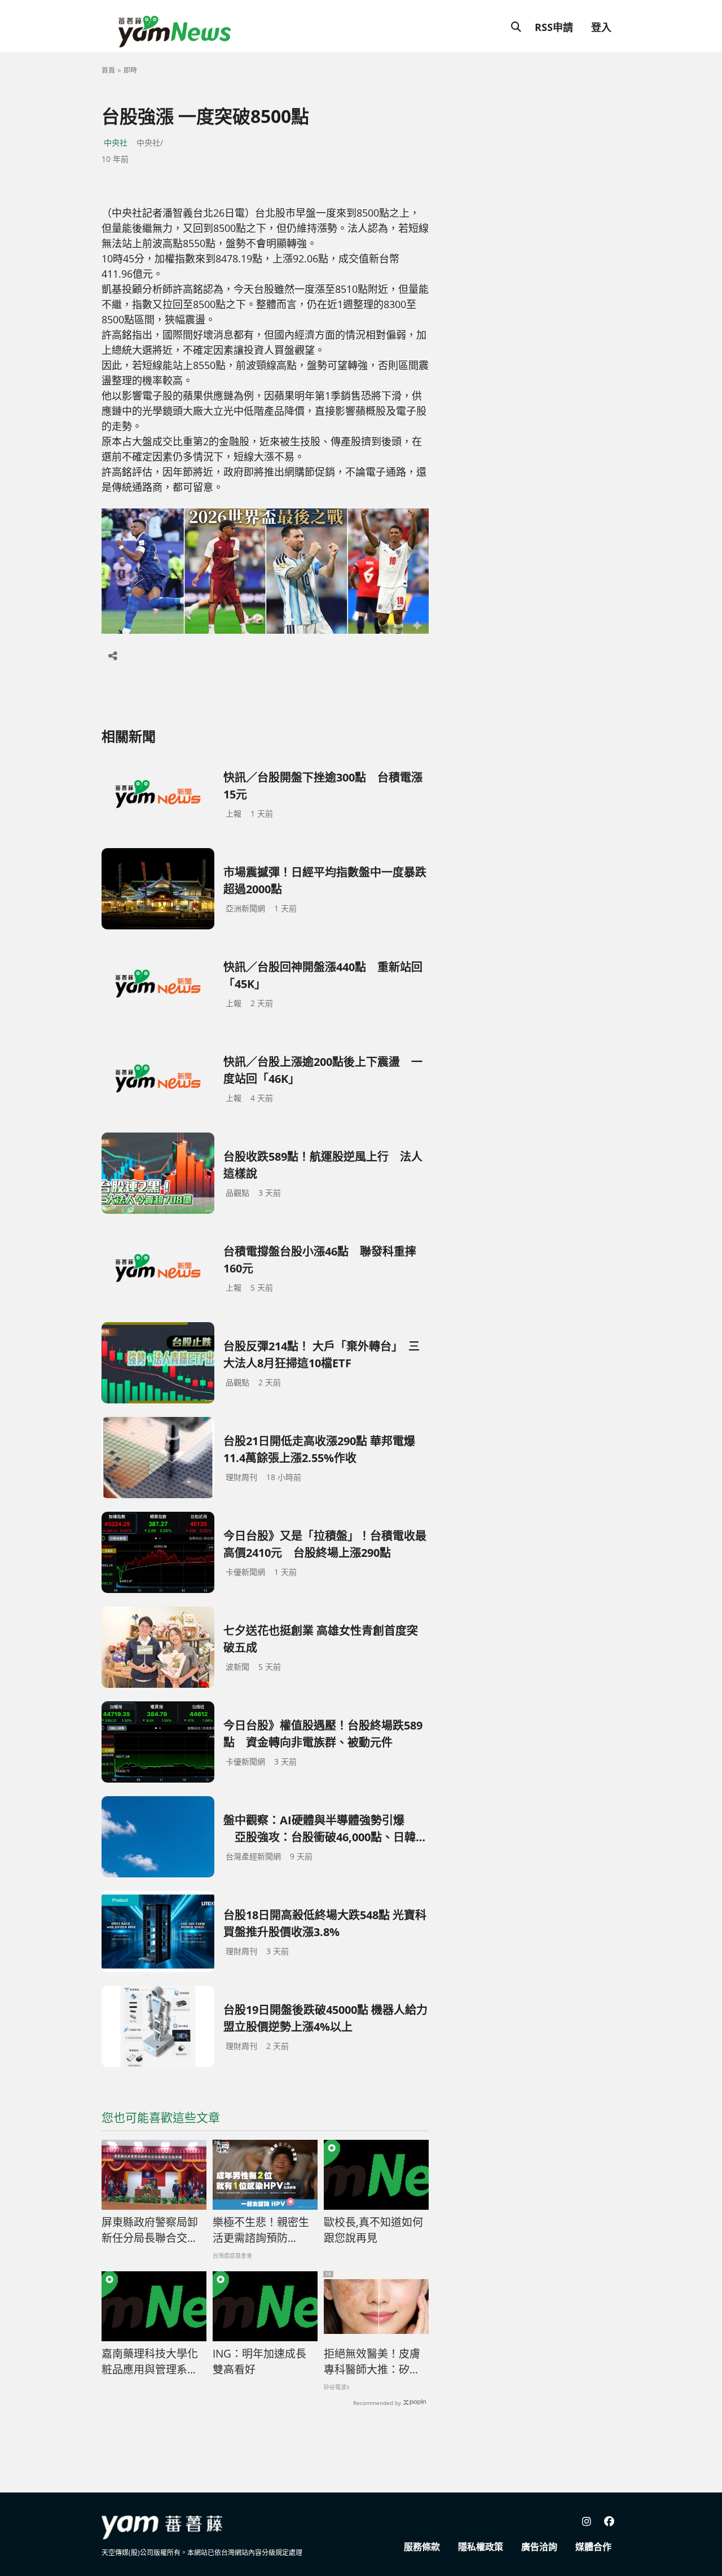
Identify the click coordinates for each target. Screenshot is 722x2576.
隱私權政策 (481, 2547)
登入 (601, 27)
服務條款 (422, 2547)
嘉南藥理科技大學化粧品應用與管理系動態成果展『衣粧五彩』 (154, 2362)
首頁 (108, 70)
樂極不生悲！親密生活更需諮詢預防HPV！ (261, 2231)
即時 (130, 70)
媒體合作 (593, 2547)
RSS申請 (554, 27)
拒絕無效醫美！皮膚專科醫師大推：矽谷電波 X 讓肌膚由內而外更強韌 (373, 2362)
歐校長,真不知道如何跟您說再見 (373, 2230)
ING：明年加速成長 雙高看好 (259, 2362)
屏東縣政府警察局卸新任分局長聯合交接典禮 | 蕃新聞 (150, 2231)
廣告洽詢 (539, 2547)
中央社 (116, 142)
